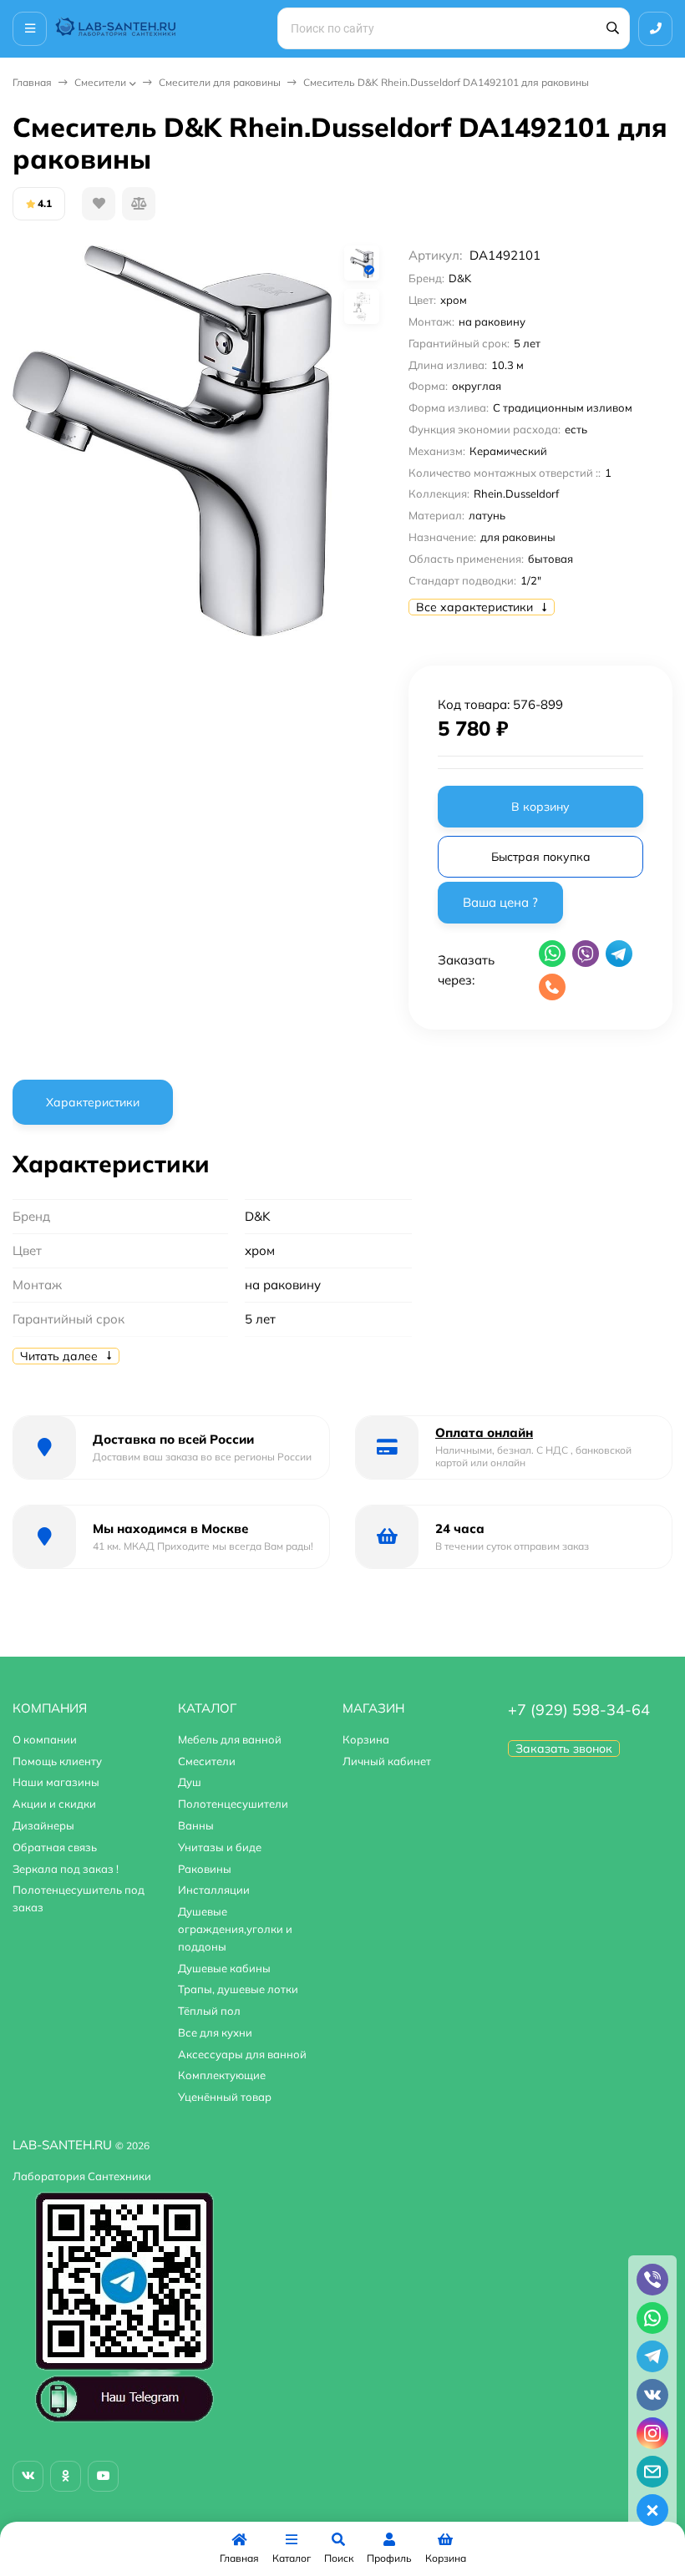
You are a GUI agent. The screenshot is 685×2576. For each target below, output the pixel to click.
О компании (45, 1739)
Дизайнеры (43, 1825)
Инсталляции (214, 1890)
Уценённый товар (225, 2097)
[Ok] (66, 2476)
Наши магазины (56, 1782)
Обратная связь (55, 1847)
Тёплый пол (209, 2011)
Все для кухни (215, 2032)
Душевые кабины (224, 1968)
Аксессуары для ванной (242, 2054)
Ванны (196, 1825)
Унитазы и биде (220, 1847)
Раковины (205, 1869)
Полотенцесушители (233, 1804)
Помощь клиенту (57, 1761)
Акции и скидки (54, 1804)
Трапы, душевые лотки (238, 1989)
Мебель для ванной (230, 1739)
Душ (190, 1782)
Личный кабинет (387, 1761)
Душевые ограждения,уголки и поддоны (235, 1929)
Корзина (366, 1739)
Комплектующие (222, 2075)
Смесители (100, 82)
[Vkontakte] (28, 2476)
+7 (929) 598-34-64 (579, 1710)
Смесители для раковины (220, 82)
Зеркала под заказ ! (66, 1869)
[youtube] (103, 2476)
